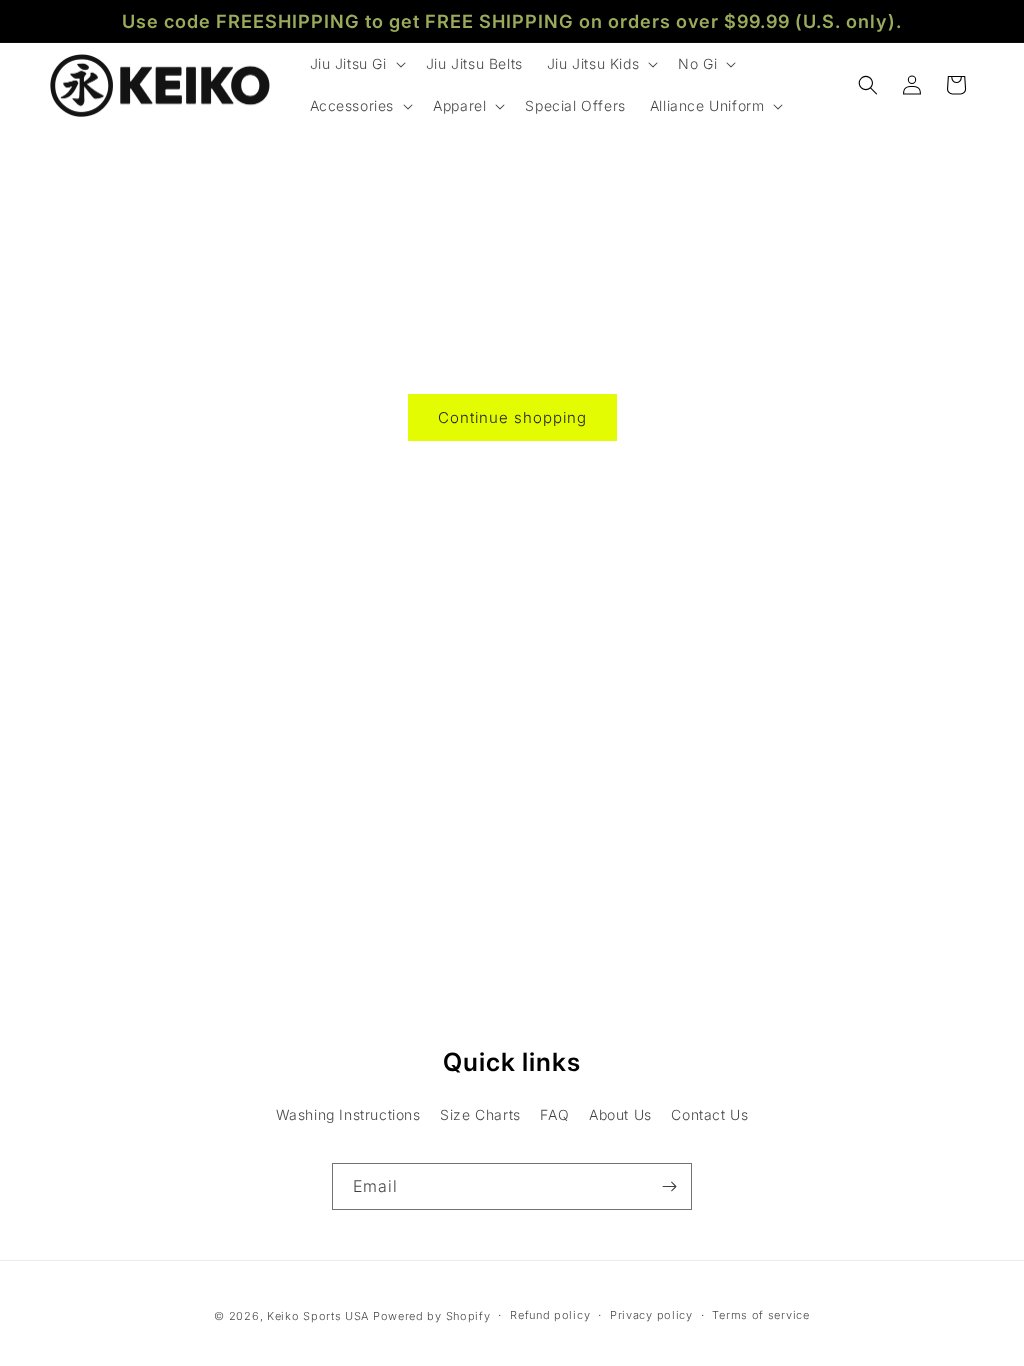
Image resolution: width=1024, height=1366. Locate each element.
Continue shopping (512, 417)
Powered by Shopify (432, 1316)
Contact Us (709, 1114)
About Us (620, 1114)
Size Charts (480, 1114)
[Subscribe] (669, 1186)
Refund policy (550, 1315)
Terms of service (760, 1315)
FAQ (554, 1114)
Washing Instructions (348, 1114)
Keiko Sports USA (318, 1316)
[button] (356, 64)
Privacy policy (651, 1315)
